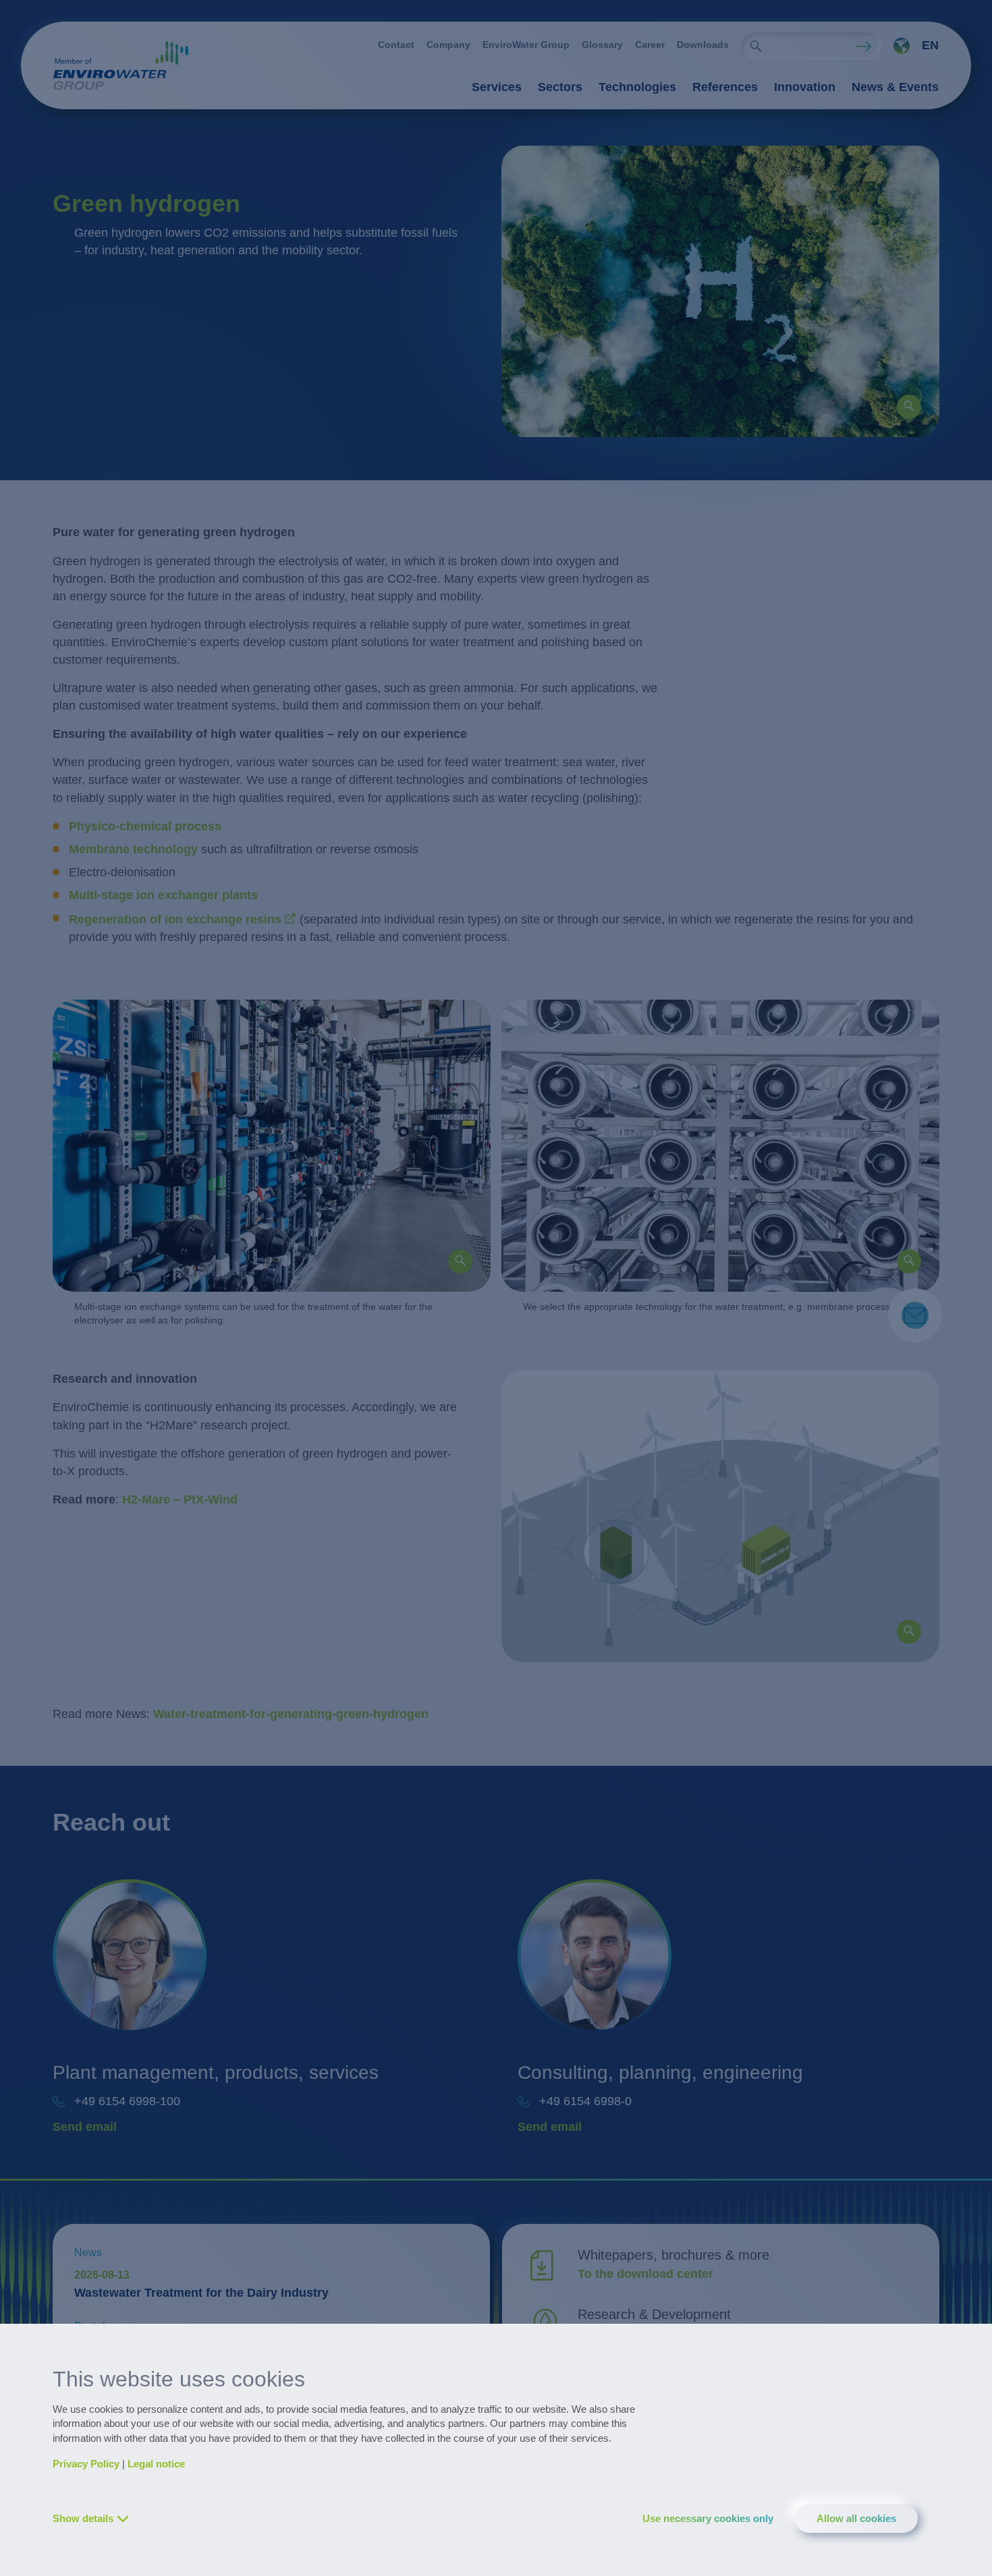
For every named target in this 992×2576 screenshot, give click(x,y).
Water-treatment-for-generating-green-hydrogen (291, 1714)
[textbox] (912, 46)
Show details (83, 2518)
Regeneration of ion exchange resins (175, 919)
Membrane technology (133, 849)
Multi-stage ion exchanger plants (163, 895)
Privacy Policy (86, 2464)
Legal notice (156, 2464)
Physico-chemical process (145, 826)
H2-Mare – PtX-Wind (180, 1499)
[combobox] (910, 46)
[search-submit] (756, 46)
